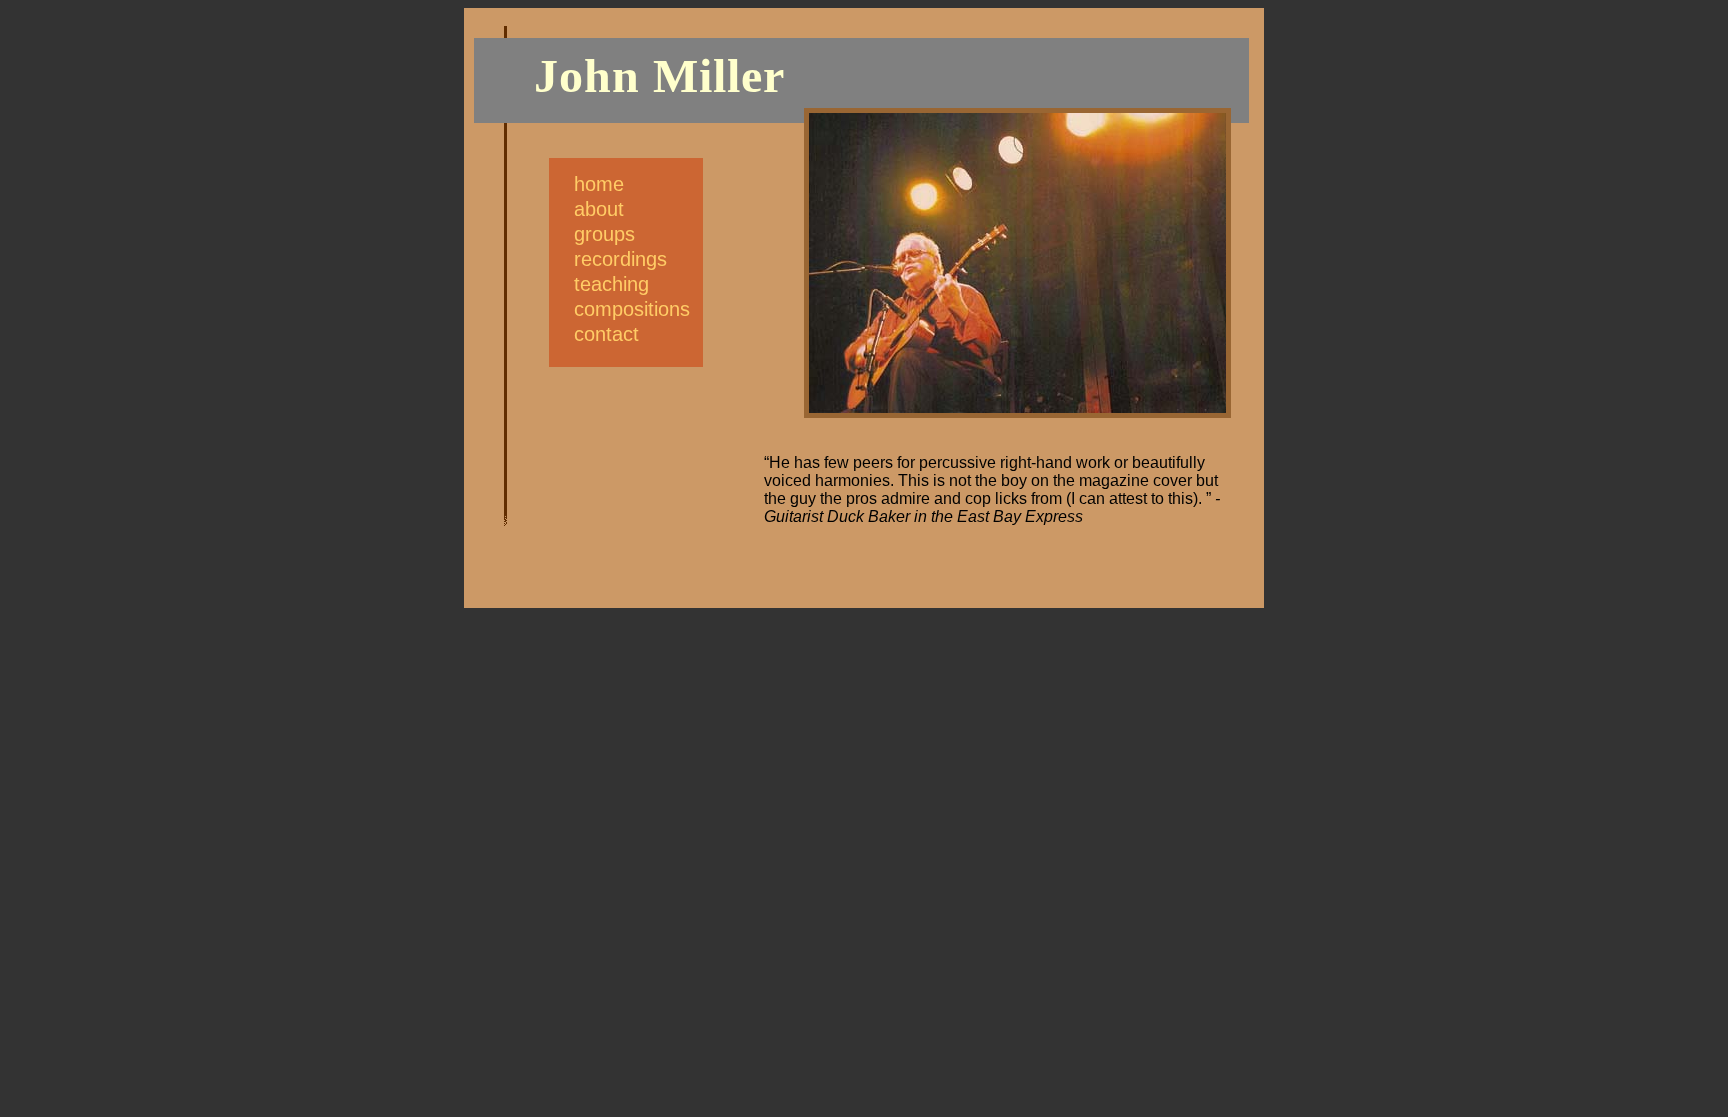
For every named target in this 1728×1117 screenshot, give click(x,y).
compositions (632, 309)
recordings (620, 259)
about (599, 209)
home (599, 184)
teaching (611, 284)
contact (606, 334)
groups (604, 234)
